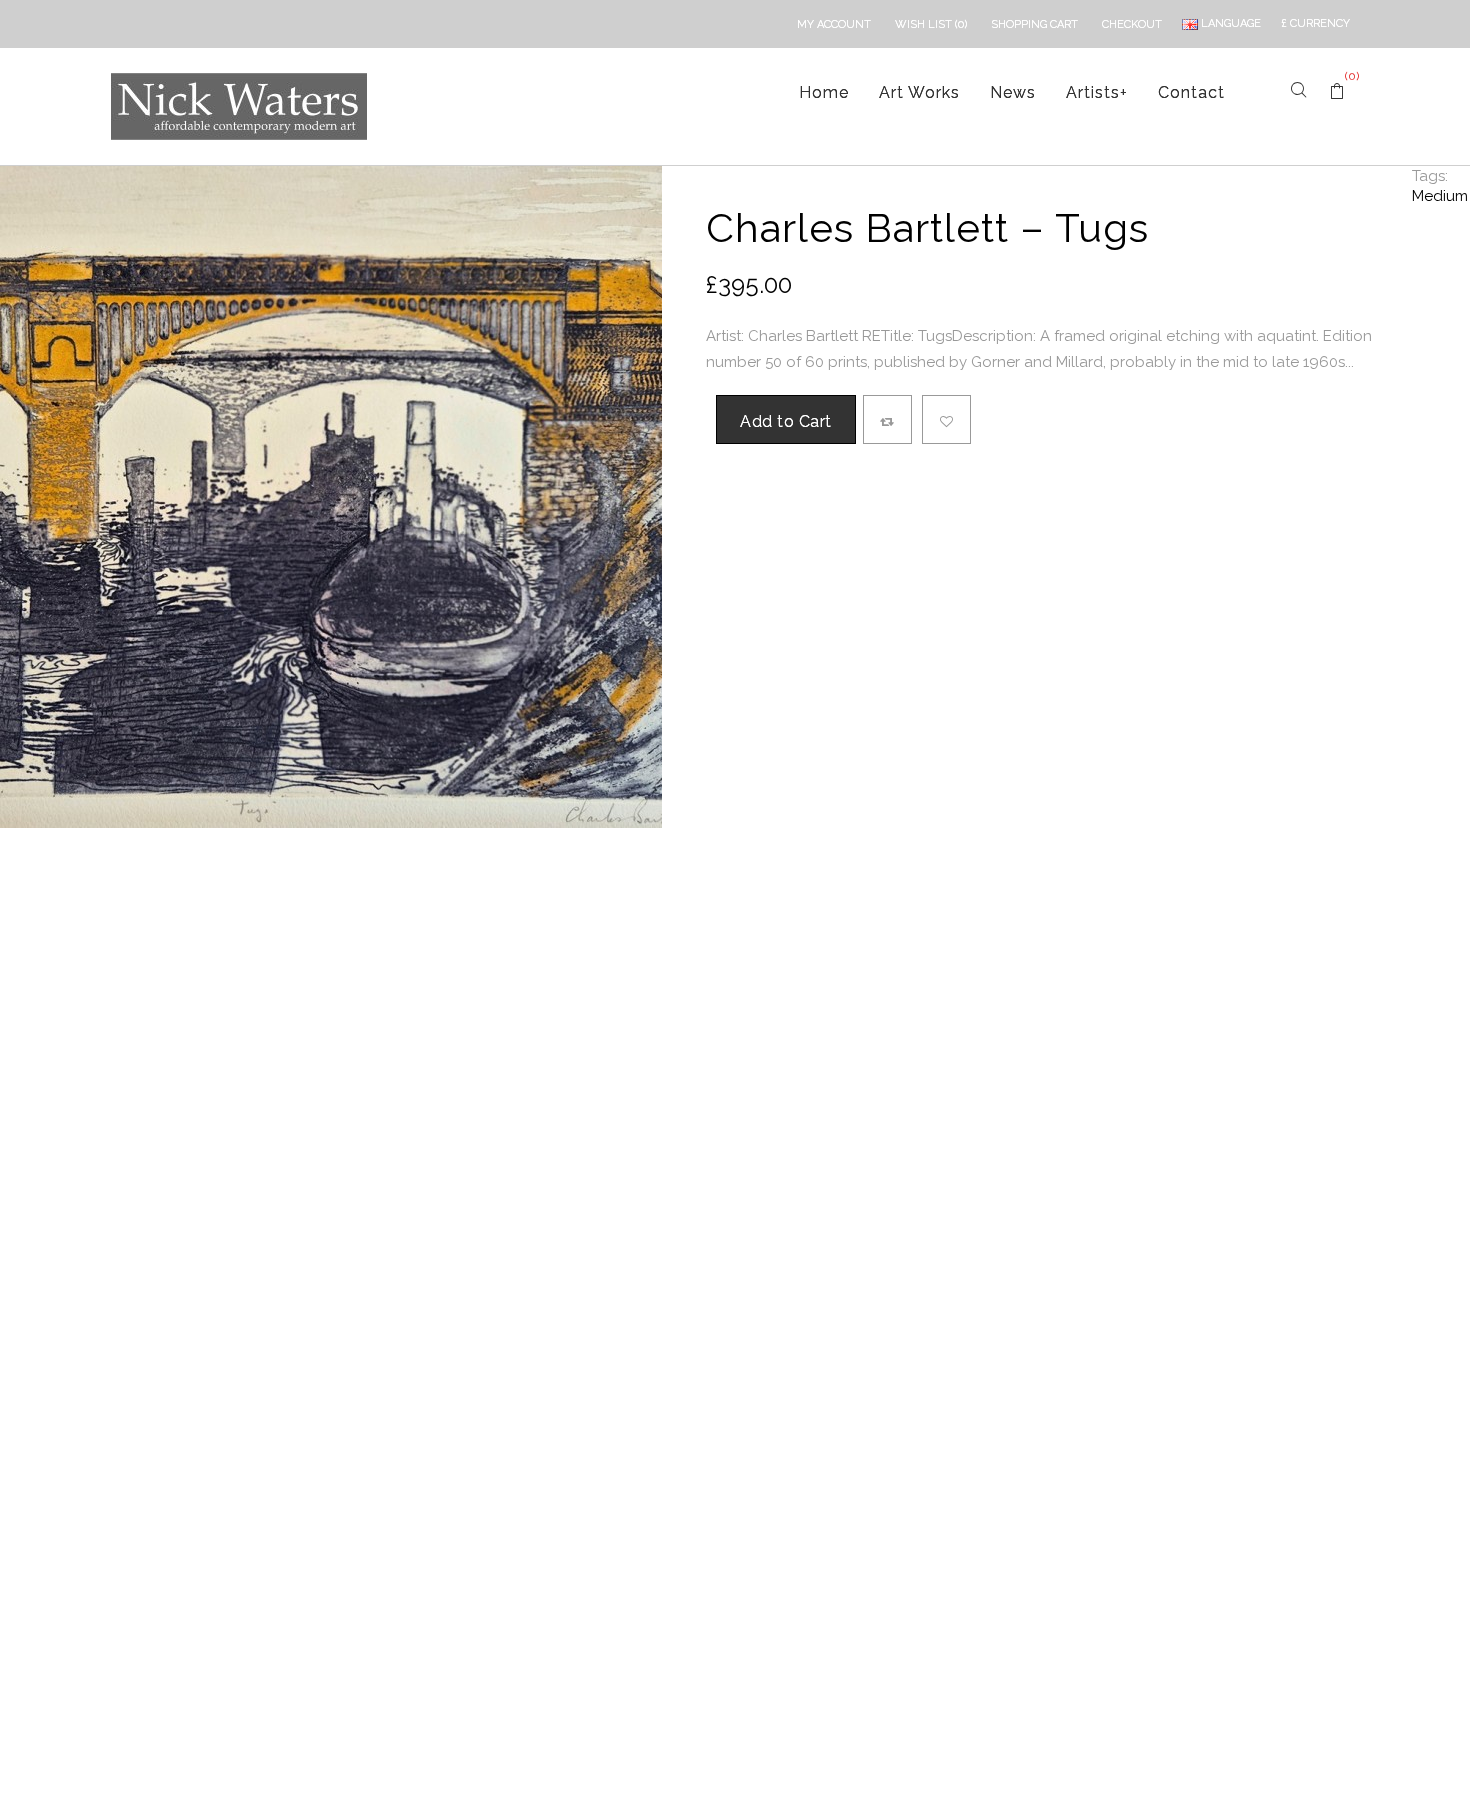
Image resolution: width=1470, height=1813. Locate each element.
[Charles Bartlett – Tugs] (331, 496)
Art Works (919, 92)
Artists (1097, 92)
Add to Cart (786, 421)
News (1013, 92)
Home (824, 92)
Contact (1191, 92)
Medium (1440, 196)
